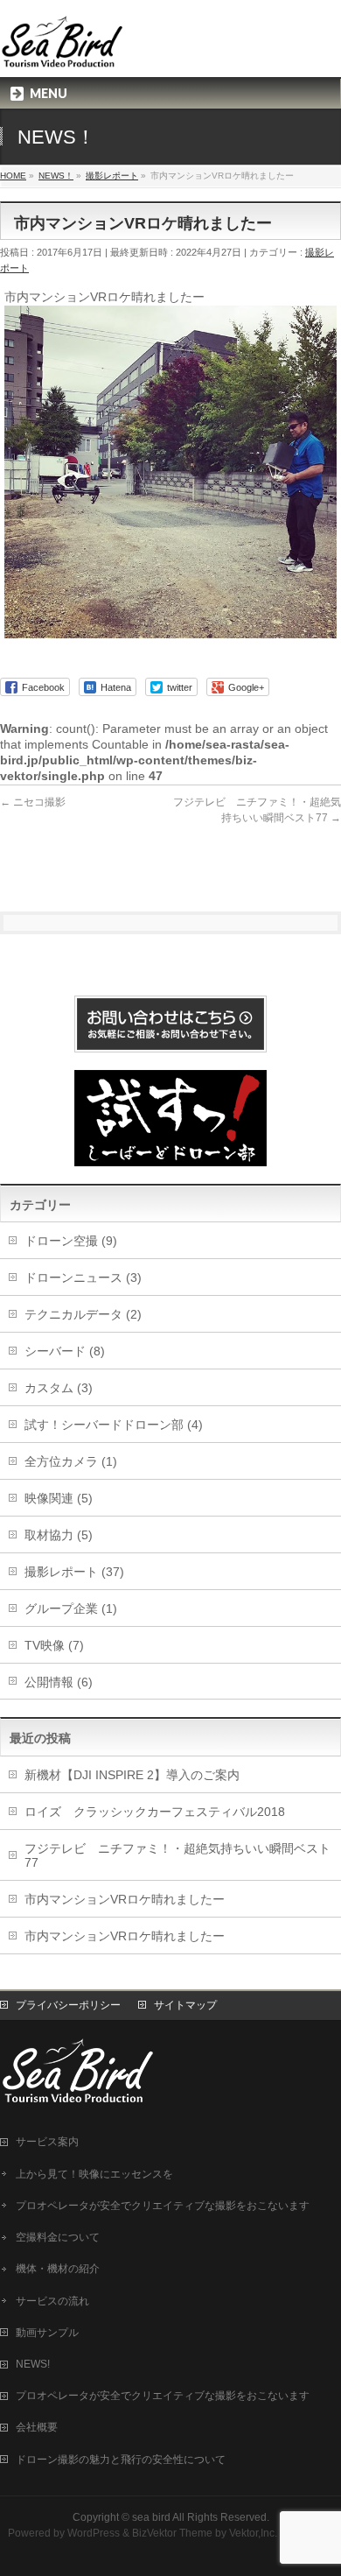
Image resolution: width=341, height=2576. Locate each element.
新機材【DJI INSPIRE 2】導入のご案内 (132, 1775)
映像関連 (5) (59, 1498)
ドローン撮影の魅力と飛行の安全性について (121, 2460)
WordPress (94, 2533)
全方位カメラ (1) (71, 1461)
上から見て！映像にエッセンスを (94, 2174)
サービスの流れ (52, 2301)
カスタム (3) (59, 1388)
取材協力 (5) (59, 1535)
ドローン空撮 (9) (71, 1241)
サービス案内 (47, 2142)
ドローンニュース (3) (83, 1277)
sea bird (151, 2517)
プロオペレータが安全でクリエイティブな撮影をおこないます (163, 2206)
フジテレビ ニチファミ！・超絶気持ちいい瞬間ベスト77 (177, 1856)
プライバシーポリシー (68, 2005)
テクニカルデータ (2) (83, 1314)
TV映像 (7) (54, 1645)
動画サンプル (47, 2333)
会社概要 (37, 2427)
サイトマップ (185, 2005)
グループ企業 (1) (71, 1608)
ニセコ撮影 (33, 802)
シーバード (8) (65, 1351)
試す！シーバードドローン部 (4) (114, 1425)
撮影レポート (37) (74, 1572)
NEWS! (33, 2364)
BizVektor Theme (172, 2533)
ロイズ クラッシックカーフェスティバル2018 (155, 1812)
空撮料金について (58, 2237)
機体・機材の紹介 (58, 2269)
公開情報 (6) (59, 1682)
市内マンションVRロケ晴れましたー (125, 1899)
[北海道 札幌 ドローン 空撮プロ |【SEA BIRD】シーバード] (63, 49)
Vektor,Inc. (253, 2533)
